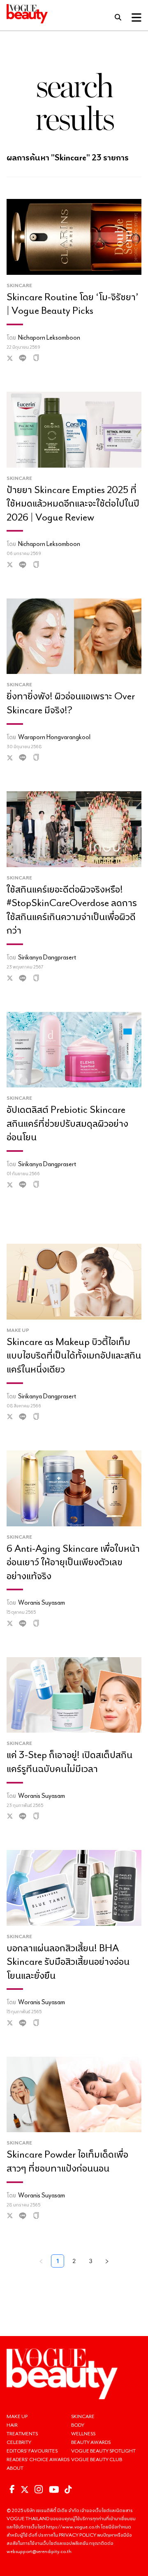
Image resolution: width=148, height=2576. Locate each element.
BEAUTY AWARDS (91, 2442)
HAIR (12, 2425)
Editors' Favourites (32, 2451)
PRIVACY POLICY (78, 2535)
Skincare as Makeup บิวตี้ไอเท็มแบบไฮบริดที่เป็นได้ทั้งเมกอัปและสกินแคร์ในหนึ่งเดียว (74, 1355)
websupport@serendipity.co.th (39, 2551)
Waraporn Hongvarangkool (54, 737)
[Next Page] (107, 2261)
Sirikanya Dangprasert (47, 957)
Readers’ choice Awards (38, 2459)
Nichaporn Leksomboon (49, 337)
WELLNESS (83, 2433)
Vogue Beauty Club (97, 2459)
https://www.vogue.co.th (73, 2527)
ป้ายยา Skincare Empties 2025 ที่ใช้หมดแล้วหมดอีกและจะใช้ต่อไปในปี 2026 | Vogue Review (73, 503)
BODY (78, 2425)
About (15, 2468)
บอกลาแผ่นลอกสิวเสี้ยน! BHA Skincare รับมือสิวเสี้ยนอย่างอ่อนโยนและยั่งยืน (68, 1961)
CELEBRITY (19, 2442)
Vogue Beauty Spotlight (103, 2451)
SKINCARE (83, 2416)
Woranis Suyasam (42, 1602)
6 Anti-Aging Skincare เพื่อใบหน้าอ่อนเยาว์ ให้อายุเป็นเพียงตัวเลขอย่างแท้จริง (73, 1562)
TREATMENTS (22, 2433)
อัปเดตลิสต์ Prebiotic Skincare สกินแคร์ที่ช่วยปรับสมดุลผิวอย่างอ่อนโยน (67, 1123)
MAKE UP (17, 2416)
